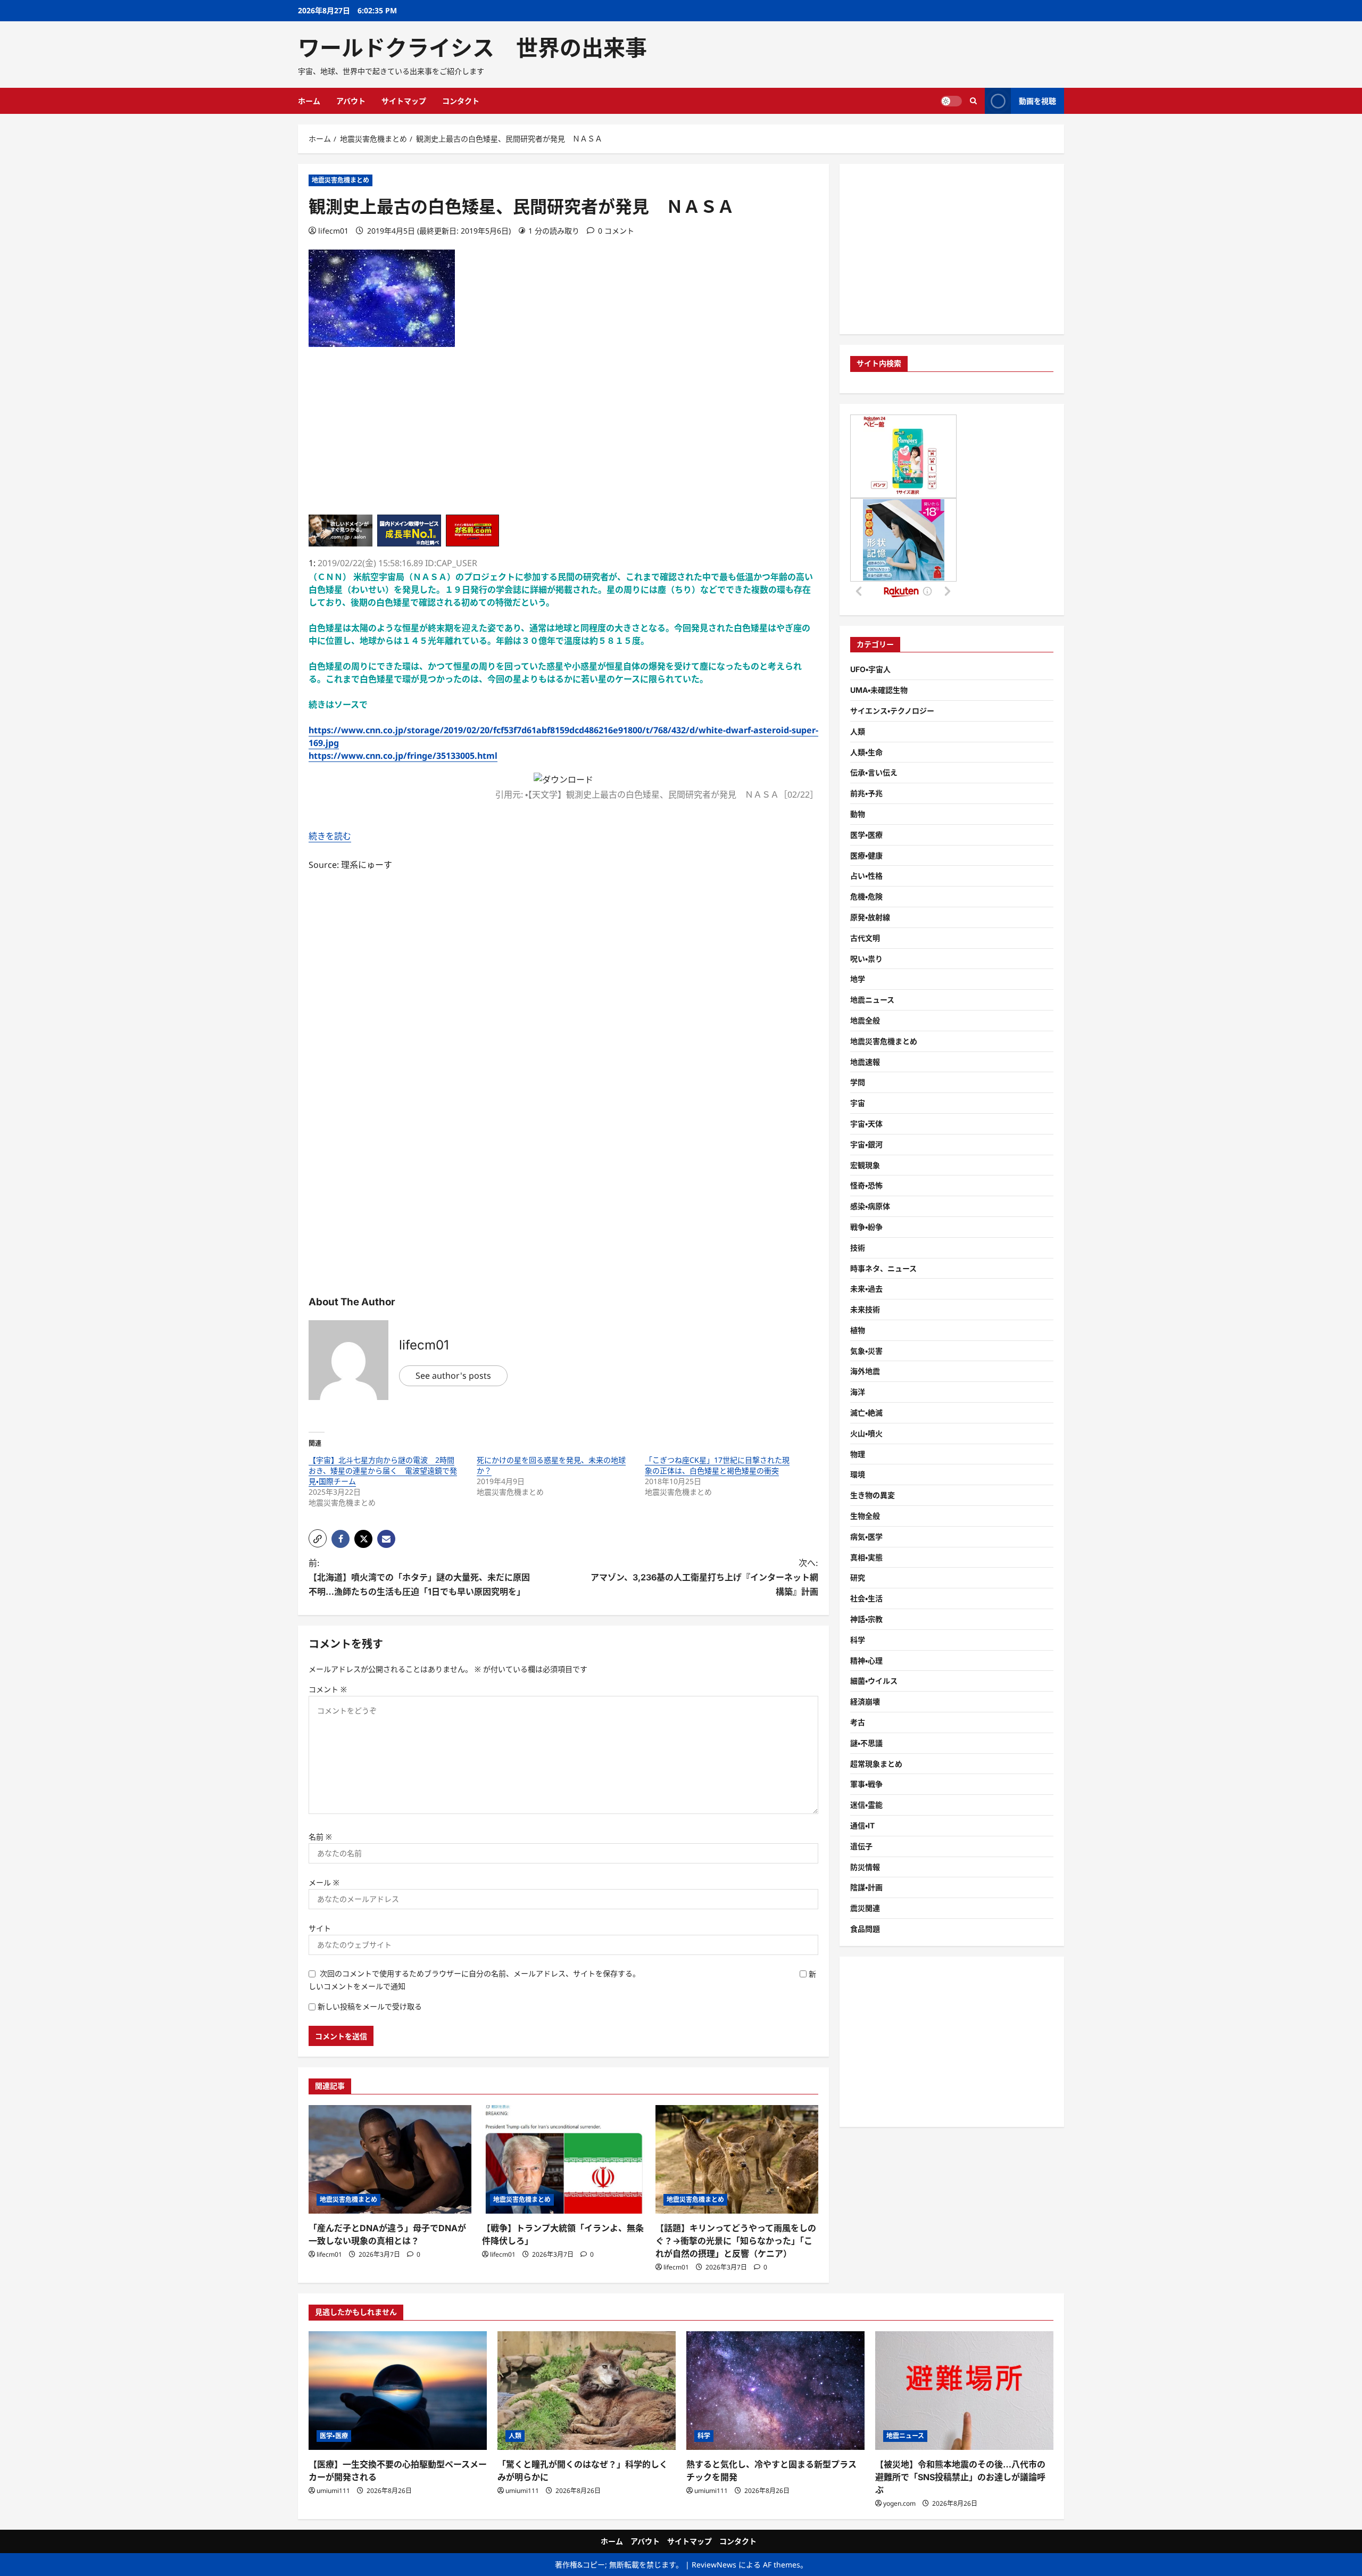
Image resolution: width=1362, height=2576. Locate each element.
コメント (328, 1689)
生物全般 (865, 1516)
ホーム (309, 101)
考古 (858, 1722)
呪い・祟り (866, 959)
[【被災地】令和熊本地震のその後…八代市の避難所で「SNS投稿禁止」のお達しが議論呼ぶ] (964, 2391)
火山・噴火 (866, 1433)
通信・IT (862, 1825)
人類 (858, 731)
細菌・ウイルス (874, 1681)
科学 (858, 1640)
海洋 (858, 1392)
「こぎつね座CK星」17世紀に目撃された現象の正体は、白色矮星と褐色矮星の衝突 (717, 1465)
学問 (858, 1082)
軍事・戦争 (866, 1784)
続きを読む (330, 836)
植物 (858, 1330)
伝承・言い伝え (874, 772)
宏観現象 (865, 1165)
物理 (858, 1454)
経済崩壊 (865, 1701)
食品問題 (865, 1929)
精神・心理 (866, 1660)
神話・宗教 (866, 1619)
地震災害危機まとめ (340, 180)
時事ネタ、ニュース (883, 1268)
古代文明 (865, 938)
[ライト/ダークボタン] (951, 101)
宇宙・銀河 (866, 1144)
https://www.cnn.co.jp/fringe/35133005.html (403, 756)
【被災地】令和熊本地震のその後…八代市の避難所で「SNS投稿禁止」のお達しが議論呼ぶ (960, 2477)
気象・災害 (866, 1351)
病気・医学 (866, 1537)
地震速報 (865, 1062)
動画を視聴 (1037, 101)
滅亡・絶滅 (866, 1413)
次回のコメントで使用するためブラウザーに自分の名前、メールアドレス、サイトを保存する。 (480, 1973)
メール (324, 1882)
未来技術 (865, 1309)
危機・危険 (866, 896)
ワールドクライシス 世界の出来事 (472, 48)
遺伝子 (861, 1846)
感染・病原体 (870, 1206)
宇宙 (858, 1103)
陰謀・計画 (866, 1888)
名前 (320, 1837)
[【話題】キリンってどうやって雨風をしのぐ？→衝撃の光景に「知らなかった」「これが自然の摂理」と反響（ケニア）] (737, 2159)
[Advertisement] (563, 440)
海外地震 (865, 1372)
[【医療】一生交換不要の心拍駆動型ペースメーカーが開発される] (398, 2391)
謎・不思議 (866, 1743)
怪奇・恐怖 (866, 1185)
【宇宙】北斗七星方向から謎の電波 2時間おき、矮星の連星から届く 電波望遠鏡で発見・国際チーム (383, 1471)
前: (419, 1577)
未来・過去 (866, 1289)
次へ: (704, 1577)
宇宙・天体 (866, 1124)
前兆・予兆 (866, 793)
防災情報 (865, 1867)
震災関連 (865, 1908)
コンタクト (461, 101)
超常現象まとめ (876, 1764)
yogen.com (899, 2503)
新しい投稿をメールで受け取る (370, 2006)
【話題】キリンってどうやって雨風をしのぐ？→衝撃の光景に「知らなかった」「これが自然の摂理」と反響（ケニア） (736, 2241)
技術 (858, 1248)
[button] (318, 1538)
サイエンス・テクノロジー (892, 711)
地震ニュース (872, 1000)
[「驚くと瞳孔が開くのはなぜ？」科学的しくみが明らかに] (587, 2391)
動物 (858, 814)
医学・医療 (866, 835)
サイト (320, 1928)
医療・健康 (866, 855)
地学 (858, 979)
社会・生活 (866, 1598)
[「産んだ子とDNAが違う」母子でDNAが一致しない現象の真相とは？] (390, 2159)
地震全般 (865, 1020)
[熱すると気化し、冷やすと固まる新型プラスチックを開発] (775, 2391)
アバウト (351, 101)
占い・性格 (866, 876)
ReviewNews (714, 2565)
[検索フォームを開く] (973, 101)
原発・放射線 (870, 917)
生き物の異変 (873, 1495)
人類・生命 (866, 752)
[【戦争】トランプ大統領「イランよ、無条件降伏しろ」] (563, 2159)
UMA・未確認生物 (879, 690)
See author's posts (453, 1376)
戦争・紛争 (866, 1227)
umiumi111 (333, 2491)
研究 (858, 1578)
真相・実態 (866, 1557)
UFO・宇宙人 (870, 669)
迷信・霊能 (866, 1805)
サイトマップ (404, 101)
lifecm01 (333, 231)
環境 (858, 1475)
